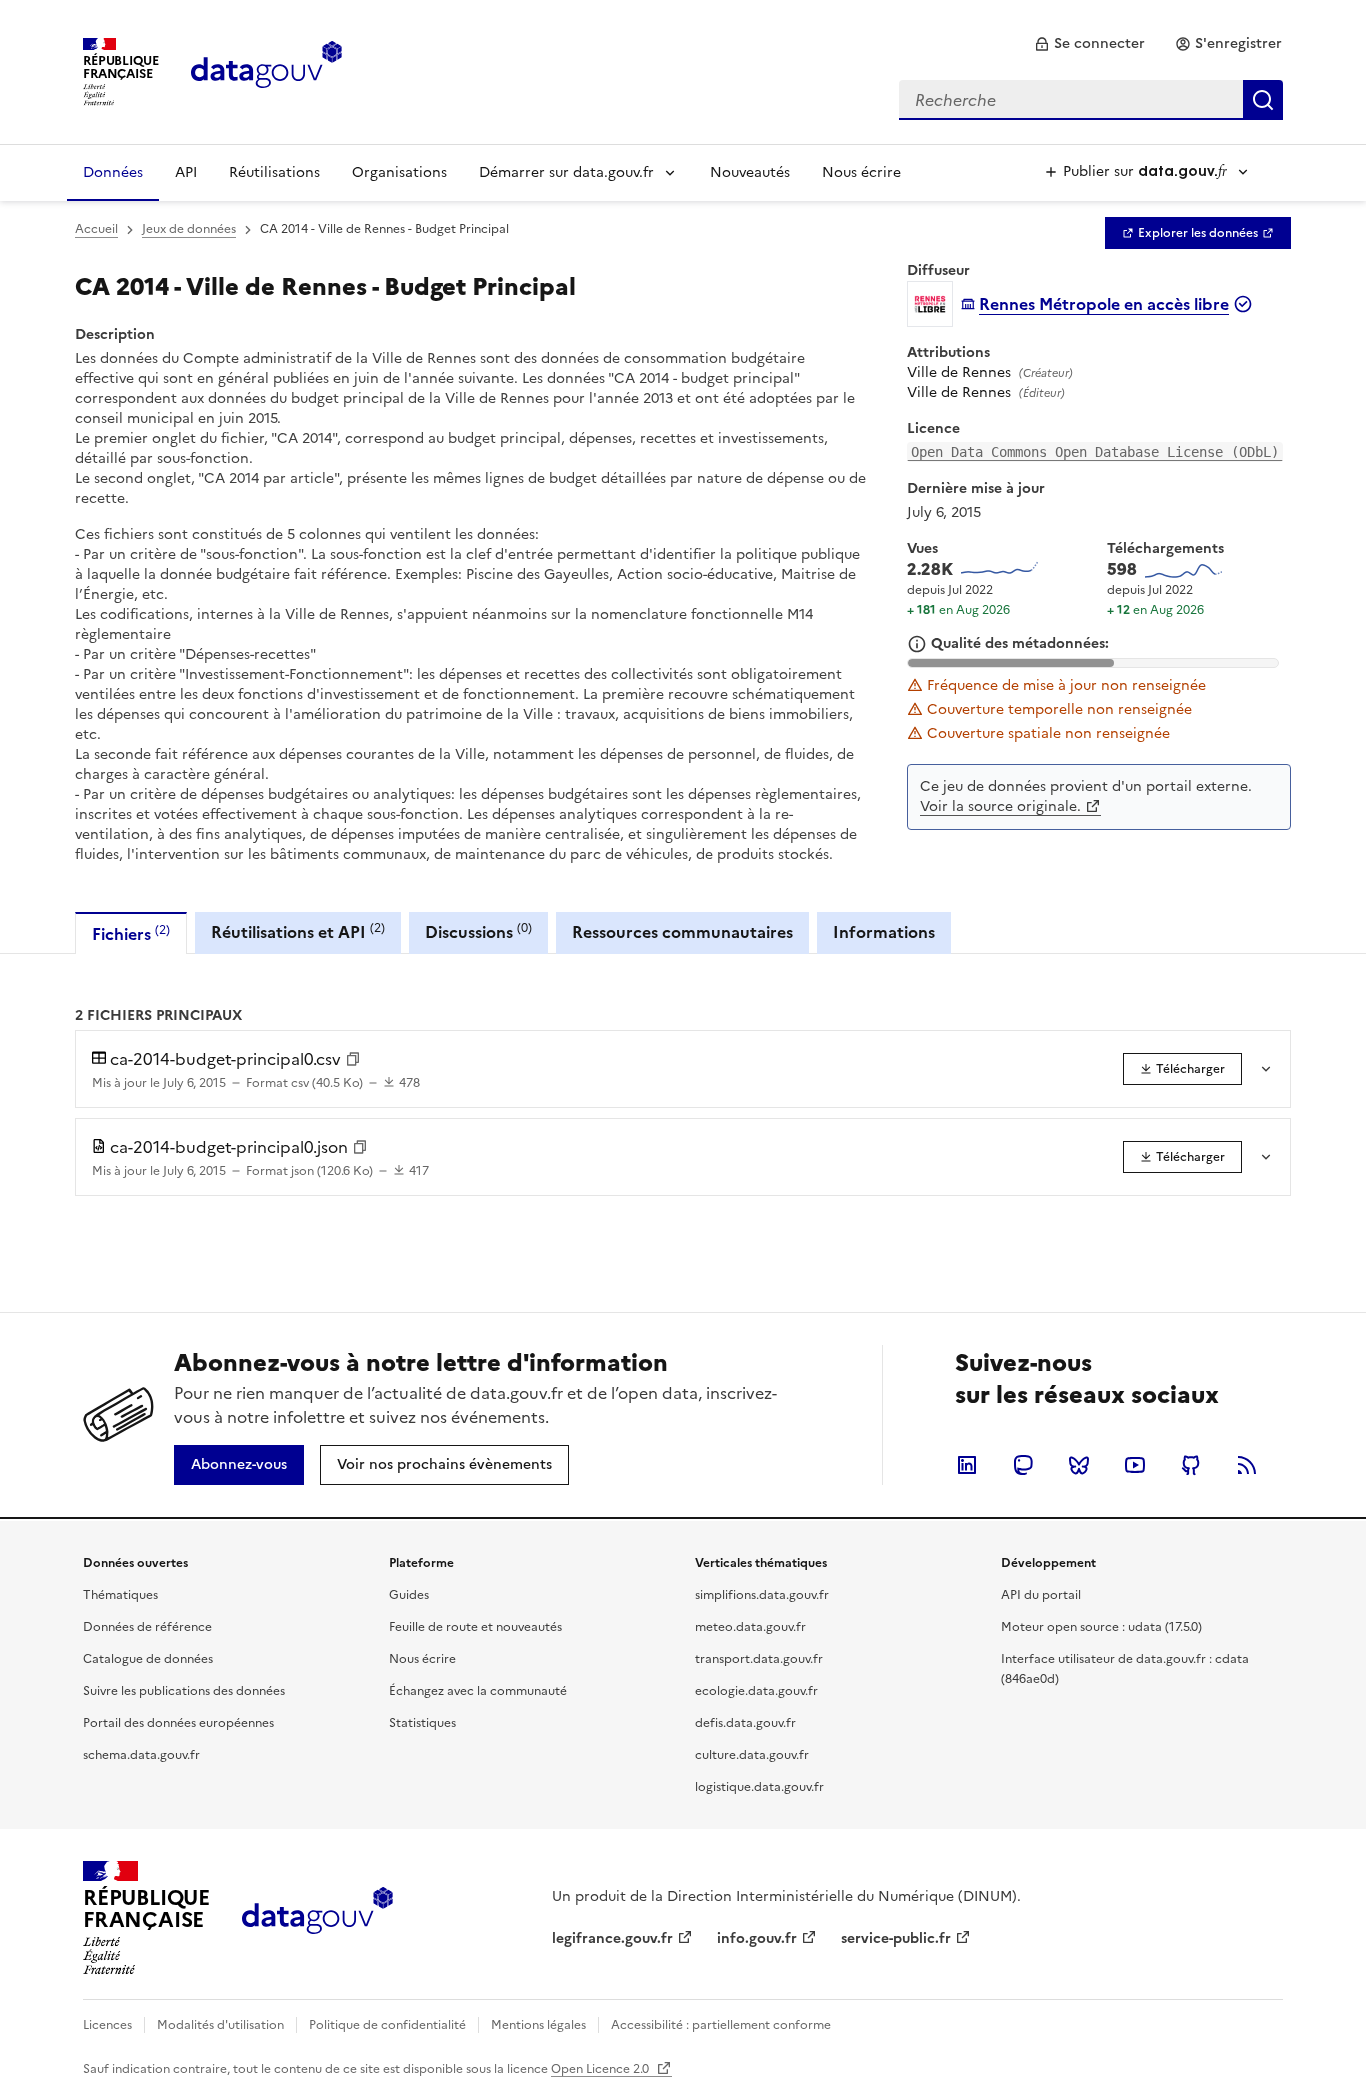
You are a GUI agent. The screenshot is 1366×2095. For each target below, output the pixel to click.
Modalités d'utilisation (220, 2025)
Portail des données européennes (178, 1723)
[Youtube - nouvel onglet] (1135, 1465)
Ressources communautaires (682, 932)
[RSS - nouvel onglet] (1247, 1465)
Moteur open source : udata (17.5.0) (1101, 1627)
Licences (107, 2025)
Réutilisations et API (298, 931)
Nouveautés (750, 172)
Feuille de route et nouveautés (475, 1627)
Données (113, 172)
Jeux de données (189, 229)
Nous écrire (861, 172)
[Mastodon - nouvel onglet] (1023, 1465)
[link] (1089, 44)
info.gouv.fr (757, 1938)
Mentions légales (538, 2025)
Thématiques (120, 1595)
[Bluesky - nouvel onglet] (1079, 1465)
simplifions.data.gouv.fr (762, 1595)
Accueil (96, 229)
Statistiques (422, 1723)
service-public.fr (896, 1938)
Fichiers (131, 933)
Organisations (399, 172)
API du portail (1041, 1595)
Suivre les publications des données (184, 1691)
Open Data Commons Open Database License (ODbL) (1095, 452)
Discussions (478, 931)
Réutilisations (274, 172)
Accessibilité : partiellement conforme (721, 2025)
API (186, 172)
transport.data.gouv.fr (759, 1659)
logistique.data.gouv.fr (759, 1787)
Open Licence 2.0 (601, 2069)
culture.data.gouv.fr (752, 1755)
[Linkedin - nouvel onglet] (967, 1465)
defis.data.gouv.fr (745, 1723)
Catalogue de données (148, 1659)
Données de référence (147, 1627)
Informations (884, 932)
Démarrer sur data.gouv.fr (566, 172)
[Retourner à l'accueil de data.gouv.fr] (266, 70)
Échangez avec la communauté (478, 1691)
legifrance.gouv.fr (612, 1938)
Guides (409, 1595)
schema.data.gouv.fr (141, 1755)
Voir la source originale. (1000, 806)
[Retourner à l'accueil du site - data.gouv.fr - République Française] (317, 1918)
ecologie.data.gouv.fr (756, 1691)
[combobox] (1091, 100)
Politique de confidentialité (387, 2025)
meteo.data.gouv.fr (750, 1627)
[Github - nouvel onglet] (1191, 1465)
